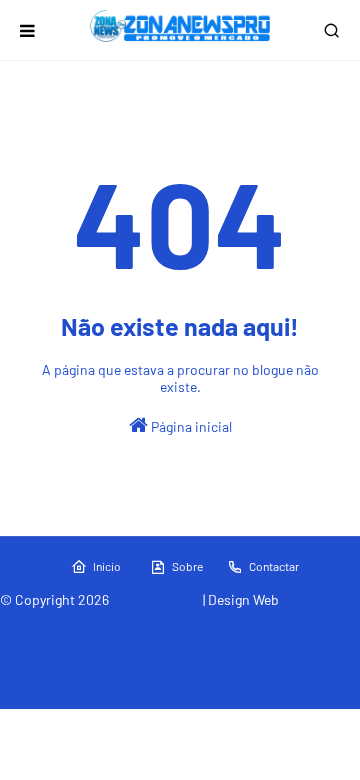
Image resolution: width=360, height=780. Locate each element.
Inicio (107, 566)
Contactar (274, 566)
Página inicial (190, 426)
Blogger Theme (168, 642)
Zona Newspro (156, 599)
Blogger (307, 642)
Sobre (187, 566)
